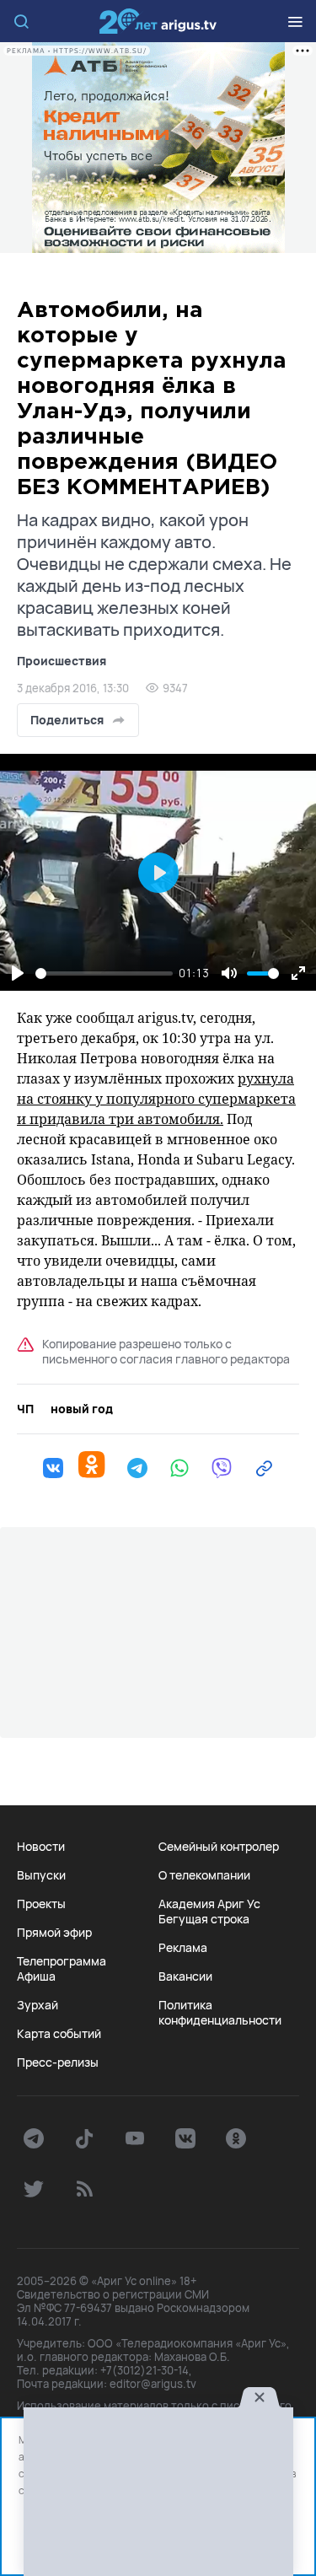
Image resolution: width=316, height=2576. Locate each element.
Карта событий (59, 2034)
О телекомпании (204, 1875)
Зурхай (37, 2005)
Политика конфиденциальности (220, 2013)
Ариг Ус (158, 21)
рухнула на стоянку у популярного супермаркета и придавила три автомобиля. (156, 1099)
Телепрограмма (62, 1961)
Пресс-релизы (58, 2062)
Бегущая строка (204, 1919)
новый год (82, 1409)
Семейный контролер (219, 1847)
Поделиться (67, 720)
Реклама (183, 1948)
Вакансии (185, 1976)
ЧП (25, 1409)
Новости (41, 1847)
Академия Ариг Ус (209, 1904)
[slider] (104, 973)
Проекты (41, 1904)
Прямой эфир (54, 1933)
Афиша (36, 1976)
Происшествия (62, 661)
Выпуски (41, 1875)
